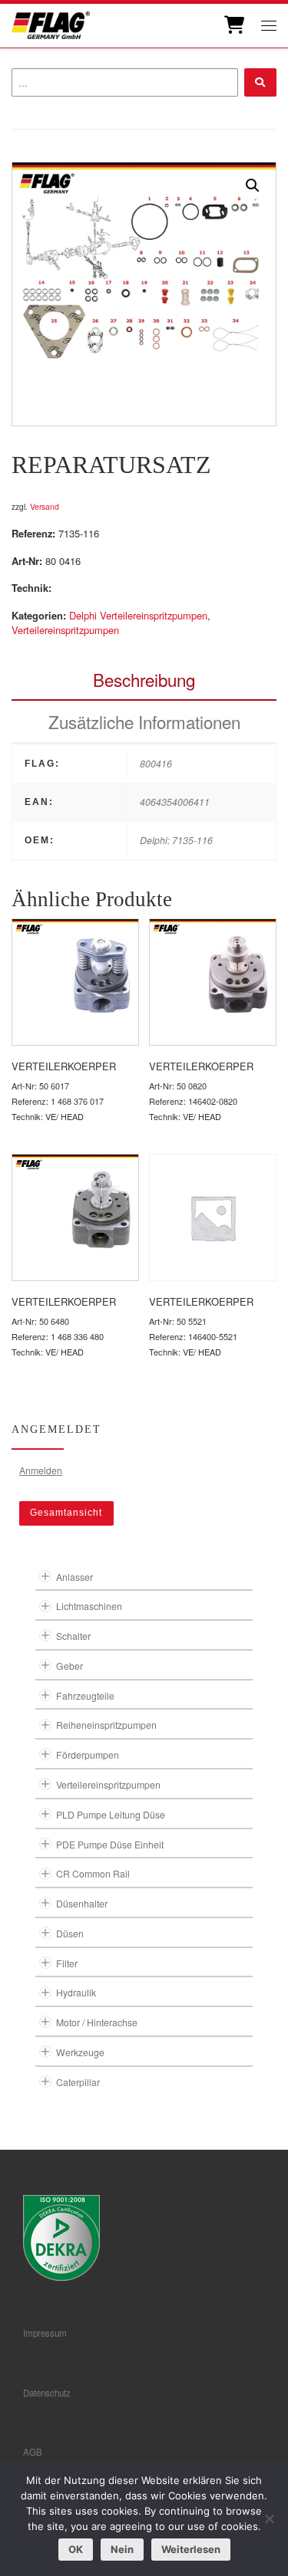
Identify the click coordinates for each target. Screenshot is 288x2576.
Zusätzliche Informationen (144, 721)
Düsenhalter (82, 1903)
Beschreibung (144, 679)
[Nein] (269, 2518)
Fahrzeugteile (85, 1695)
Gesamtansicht (66, 1513)
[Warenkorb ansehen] (233, 25)
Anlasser (74, 1577)
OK (76, 2549)
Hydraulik (76, 1992)
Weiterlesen (191, 2549)
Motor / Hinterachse (97, 2022)
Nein (122, 2549)
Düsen (70, 1933)
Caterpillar (78, 2082)
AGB (33, 2452)
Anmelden (41, 1470)
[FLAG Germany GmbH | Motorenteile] (51, 23)
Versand (45, 506)
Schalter (73, 1636)
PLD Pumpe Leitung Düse (111, 1814)
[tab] (144, 680)
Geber (70, 1666)
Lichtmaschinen (89, 1606)
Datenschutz (47, 2393)
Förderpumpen (88, 1755)
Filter (67, 1963)
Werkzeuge (80, 2052)
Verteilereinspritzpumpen (65, 630)
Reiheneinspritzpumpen (106, 1725)
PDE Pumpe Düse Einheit (110, 1844)
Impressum (45, 2333)
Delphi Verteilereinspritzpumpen (138, 615)
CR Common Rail (93, 1873)
